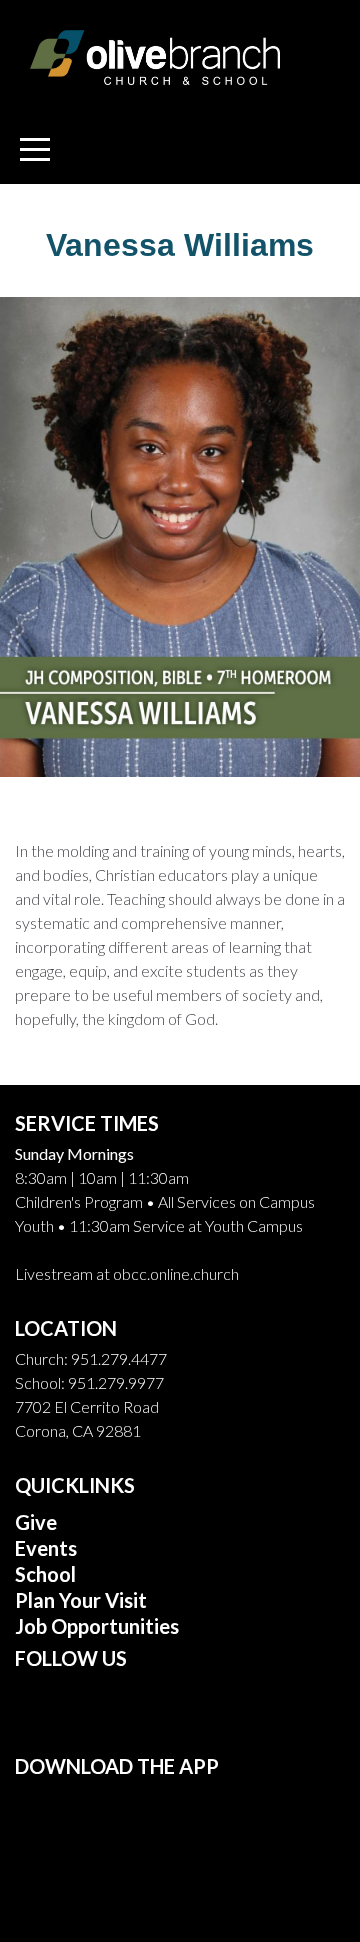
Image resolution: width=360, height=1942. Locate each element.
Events (46, 1548)
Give (36, 1522)
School (47, 1574)
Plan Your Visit (81, 1600)
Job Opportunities (97, 1626)
